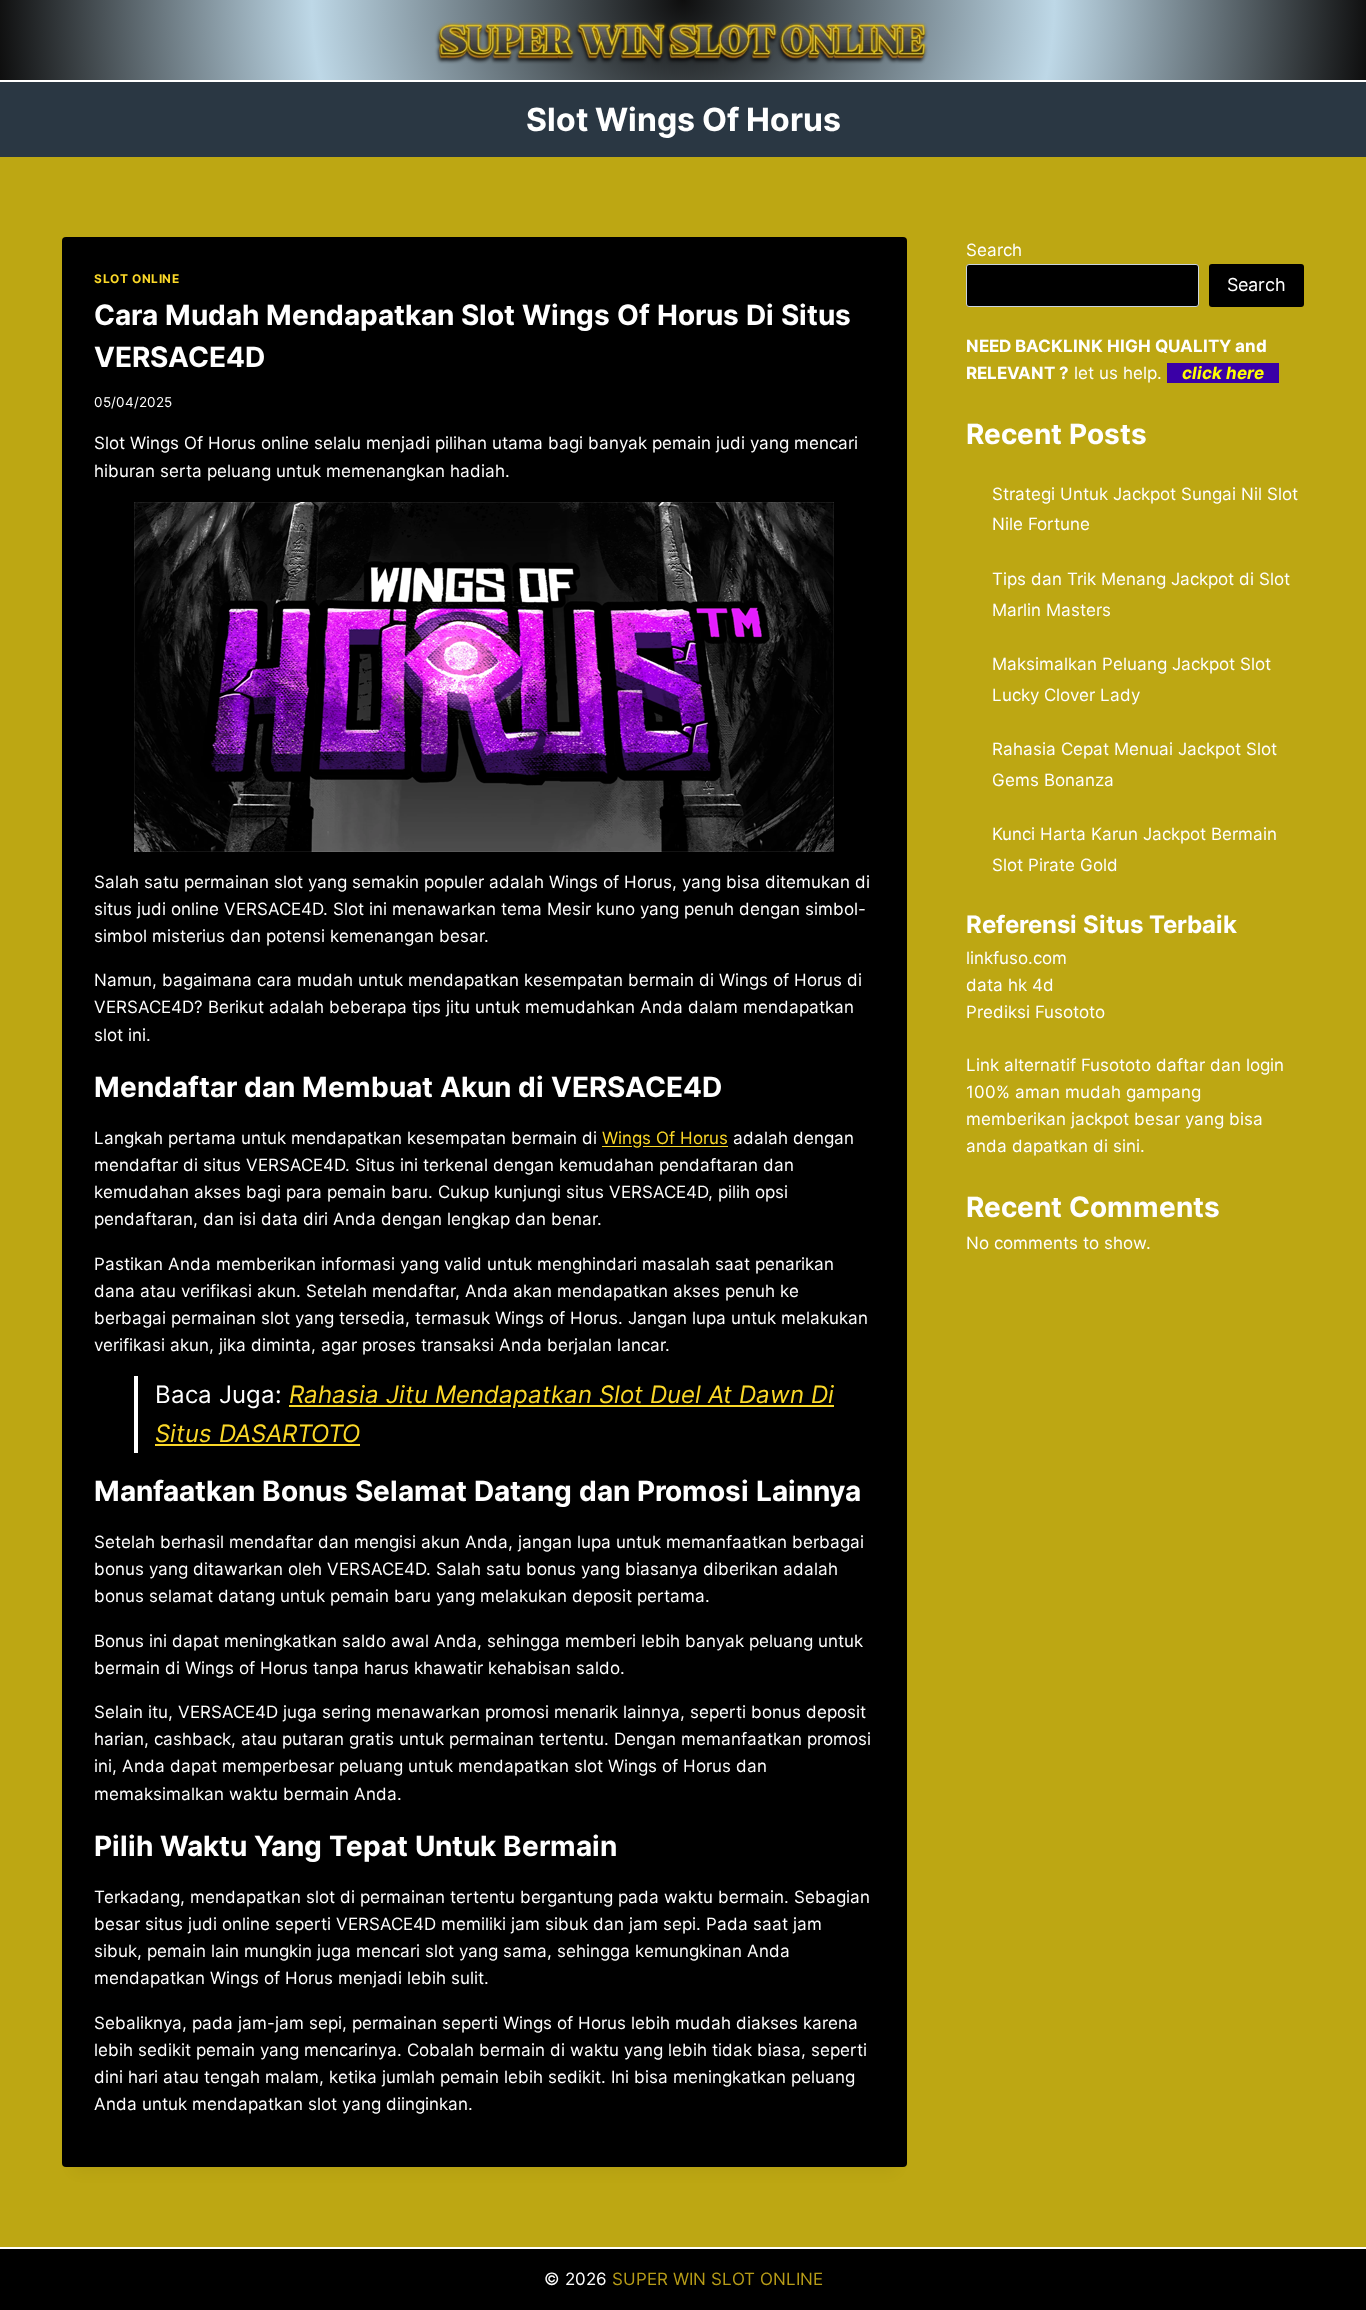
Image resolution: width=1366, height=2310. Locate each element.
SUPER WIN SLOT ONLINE (717, 2279)
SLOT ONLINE (137, 278)
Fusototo (1116, 1065)
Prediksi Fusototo (1035, 1012)
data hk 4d (1010, 985)
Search (994, 250)
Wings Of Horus (665, 1138)
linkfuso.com (1016, 958)
